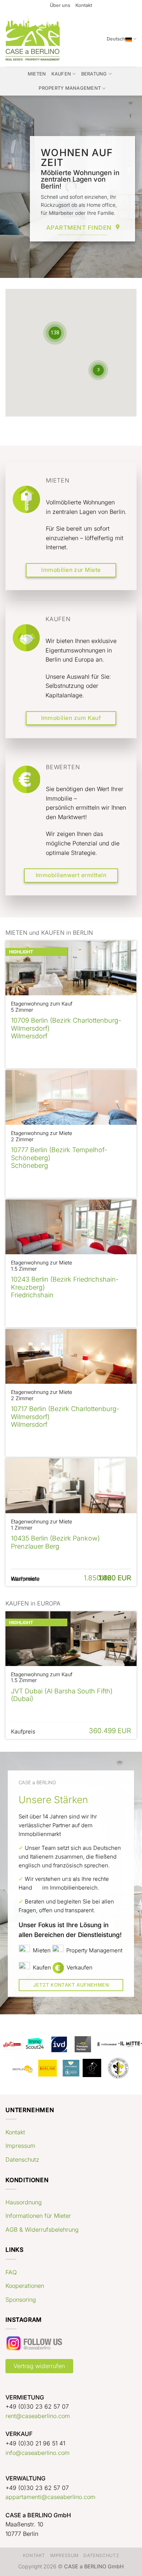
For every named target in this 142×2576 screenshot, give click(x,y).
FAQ (11, 2272)
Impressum (20, 2146)
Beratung (94, 74)
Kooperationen (25, 2286)
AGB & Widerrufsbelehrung (42, 2230)
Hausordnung (24, 2202)
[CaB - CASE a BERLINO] (34, 39)
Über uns (60, 5)
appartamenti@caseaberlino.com (50, 2497)
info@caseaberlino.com (38, 2453)
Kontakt (84, 5)
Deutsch (116, 39)
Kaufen (61, 74)
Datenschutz (22, 2159)
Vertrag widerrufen (39, 2366)
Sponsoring (21, 2300)
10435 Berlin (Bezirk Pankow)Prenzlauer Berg (55, 1542)
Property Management (70, 88)
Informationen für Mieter (38, 2216)
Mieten (37, 74)
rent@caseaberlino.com (38, 2416)
